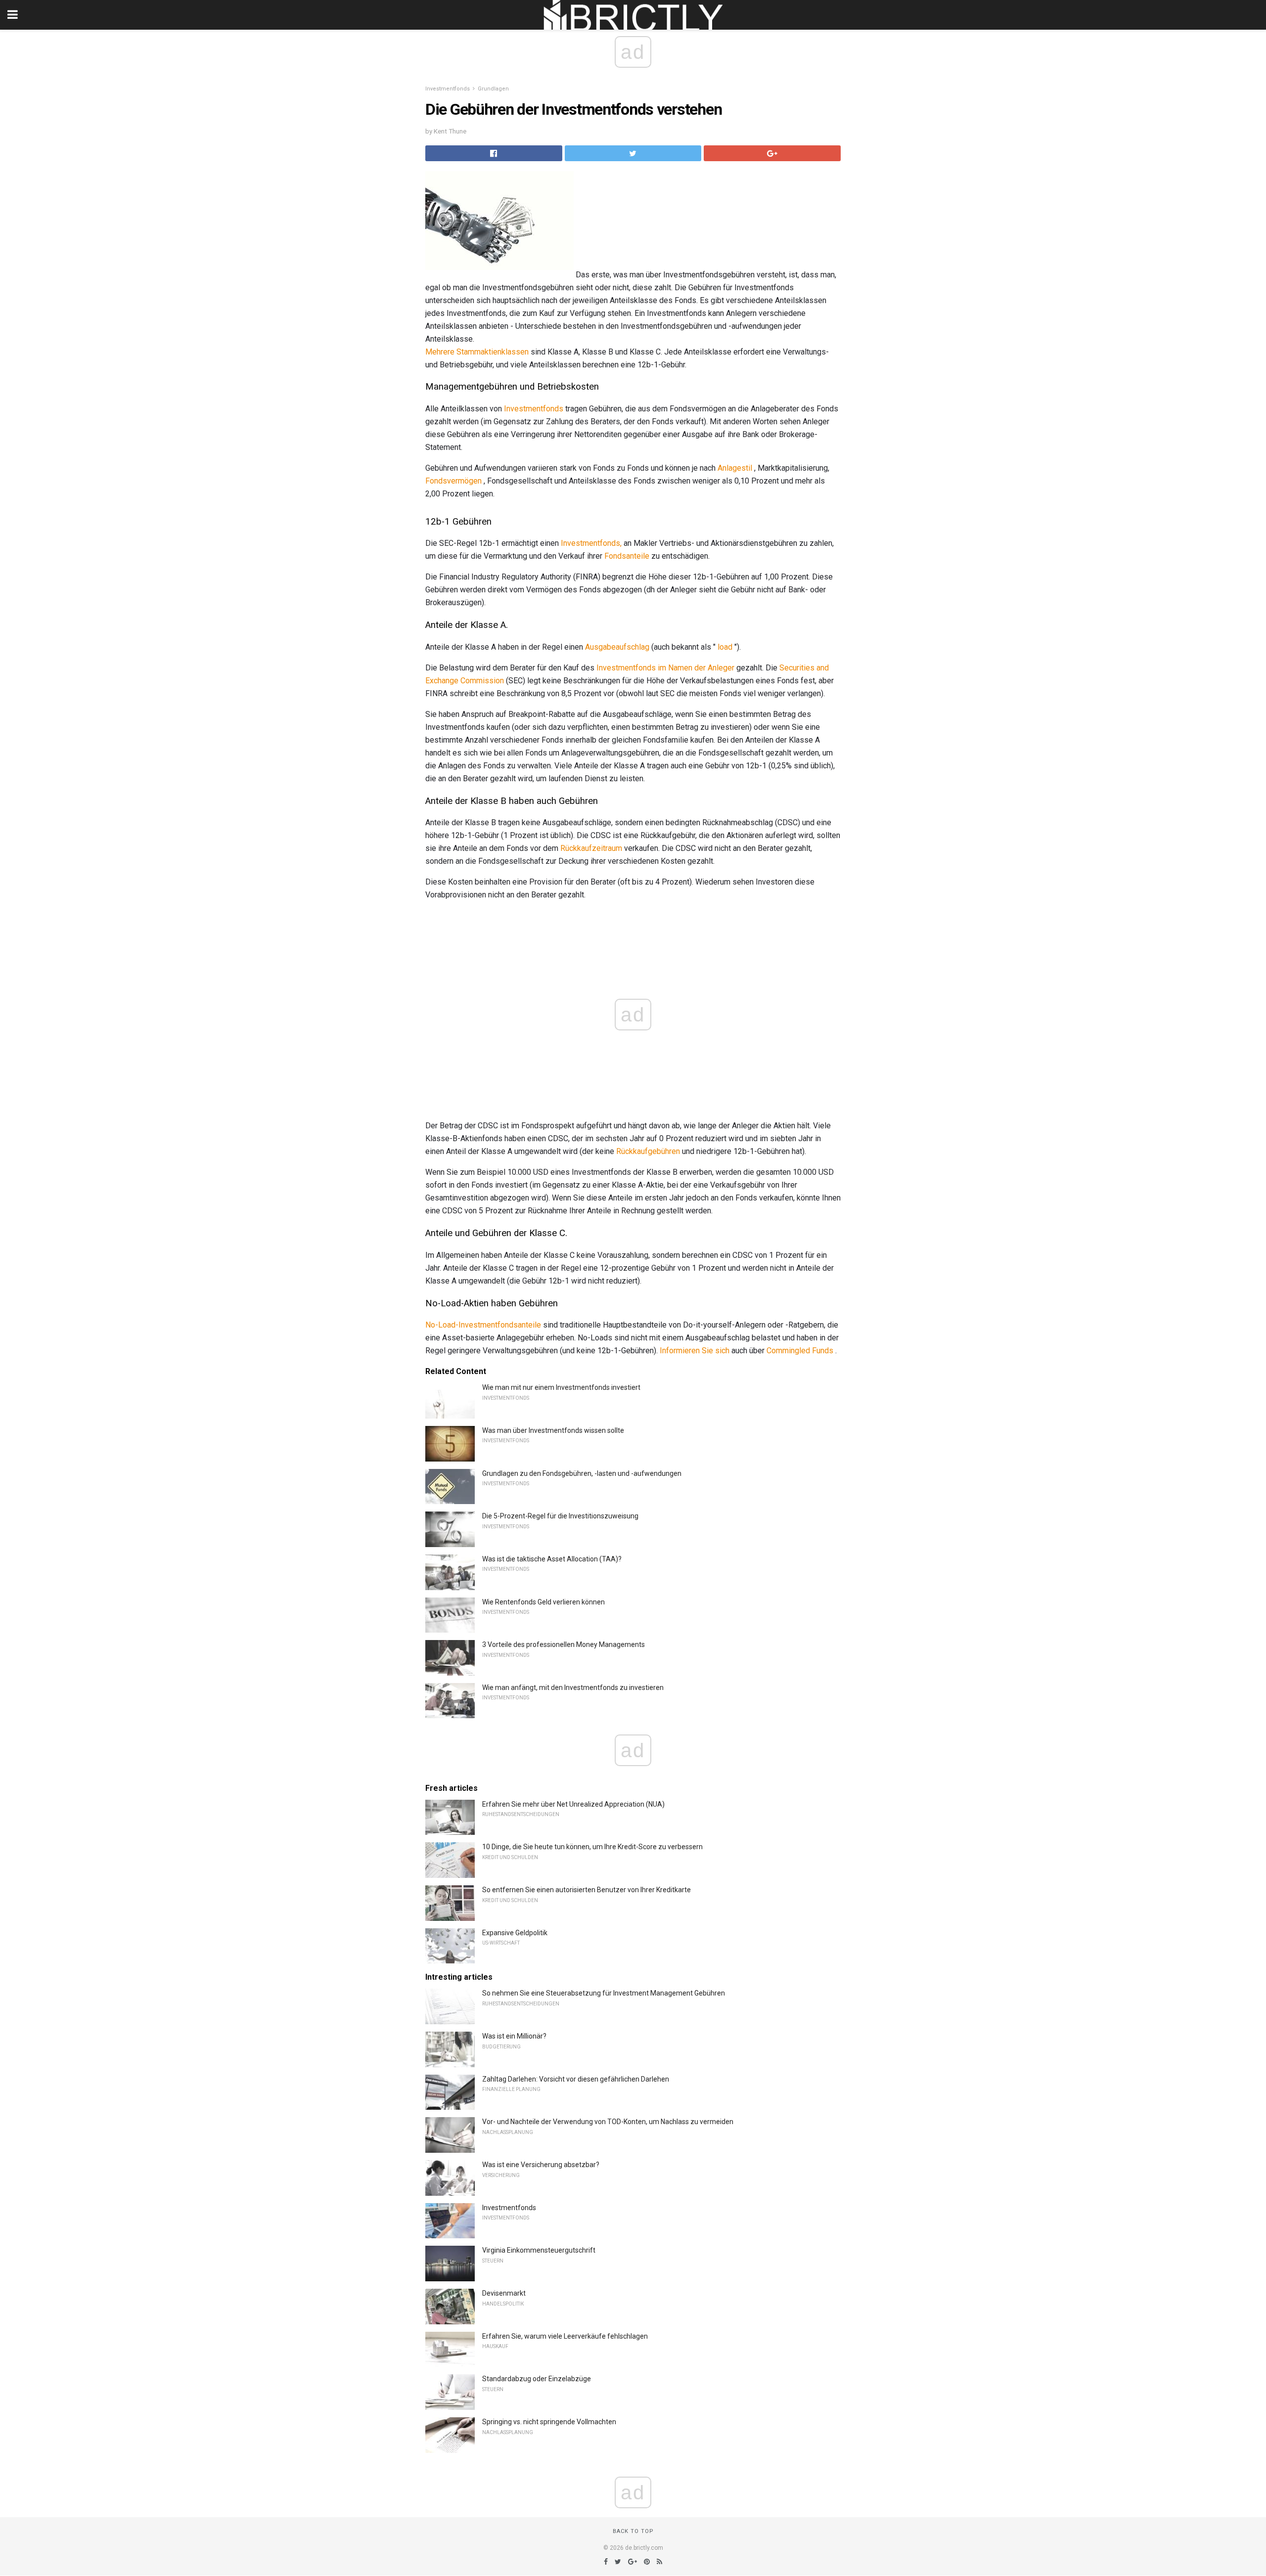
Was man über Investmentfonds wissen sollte (553, 1430)
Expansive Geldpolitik (515, 1933)
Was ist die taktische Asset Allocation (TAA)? (552, 1559)
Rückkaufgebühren (648, 1151)
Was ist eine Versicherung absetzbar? (541, 2165)
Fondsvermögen (453, 481)
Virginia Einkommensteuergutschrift (539, 2250)
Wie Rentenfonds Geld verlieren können (543, 1602)
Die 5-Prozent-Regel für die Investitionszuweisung (560, 1516)
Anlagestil (735, 468)
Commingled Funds (800, 1351)
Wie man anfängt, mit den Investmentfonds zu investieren (573, 1688)
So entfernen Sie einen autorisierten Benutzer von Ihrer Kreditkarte (587, 1890)
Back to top (633, 2531)
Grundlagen (493, 89)
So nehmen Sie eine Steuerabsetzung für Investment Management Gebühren (604, 1993)
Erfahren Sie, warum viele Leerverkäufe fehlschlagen (565, 2336)
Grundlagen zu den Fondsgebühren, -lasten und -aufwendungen (582, 1473)
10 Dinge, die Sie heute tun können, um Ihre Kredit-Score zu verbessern (592, 1847)
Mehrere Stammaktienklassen (477, 352)
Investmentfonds (448, 89)
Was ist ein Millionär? (514, 2036)
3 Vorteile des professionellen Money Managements (564, 1644)
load (725, 647)
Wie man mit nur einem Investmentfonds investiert (561, 1387)
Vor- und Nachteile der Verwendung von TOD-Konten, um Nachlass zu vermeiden (608, 2122)
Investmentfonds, (591, 543)
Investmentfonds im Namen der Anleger (665, 668)
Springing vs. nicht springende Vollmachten (549, 2422)
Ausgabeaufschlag (617, 647)
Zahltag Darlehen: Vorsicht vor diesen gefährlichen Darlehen (576, 2079)
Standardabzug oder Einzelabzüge (537, 2379)
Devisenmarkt (504, 2293)
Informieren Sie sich (695, 1351)
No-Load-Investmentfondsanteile (483, 1325)
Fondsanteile (627, 556)
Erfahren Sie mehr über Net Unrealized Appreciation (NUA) (573, 1804)
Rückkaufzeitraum (591, 848)
